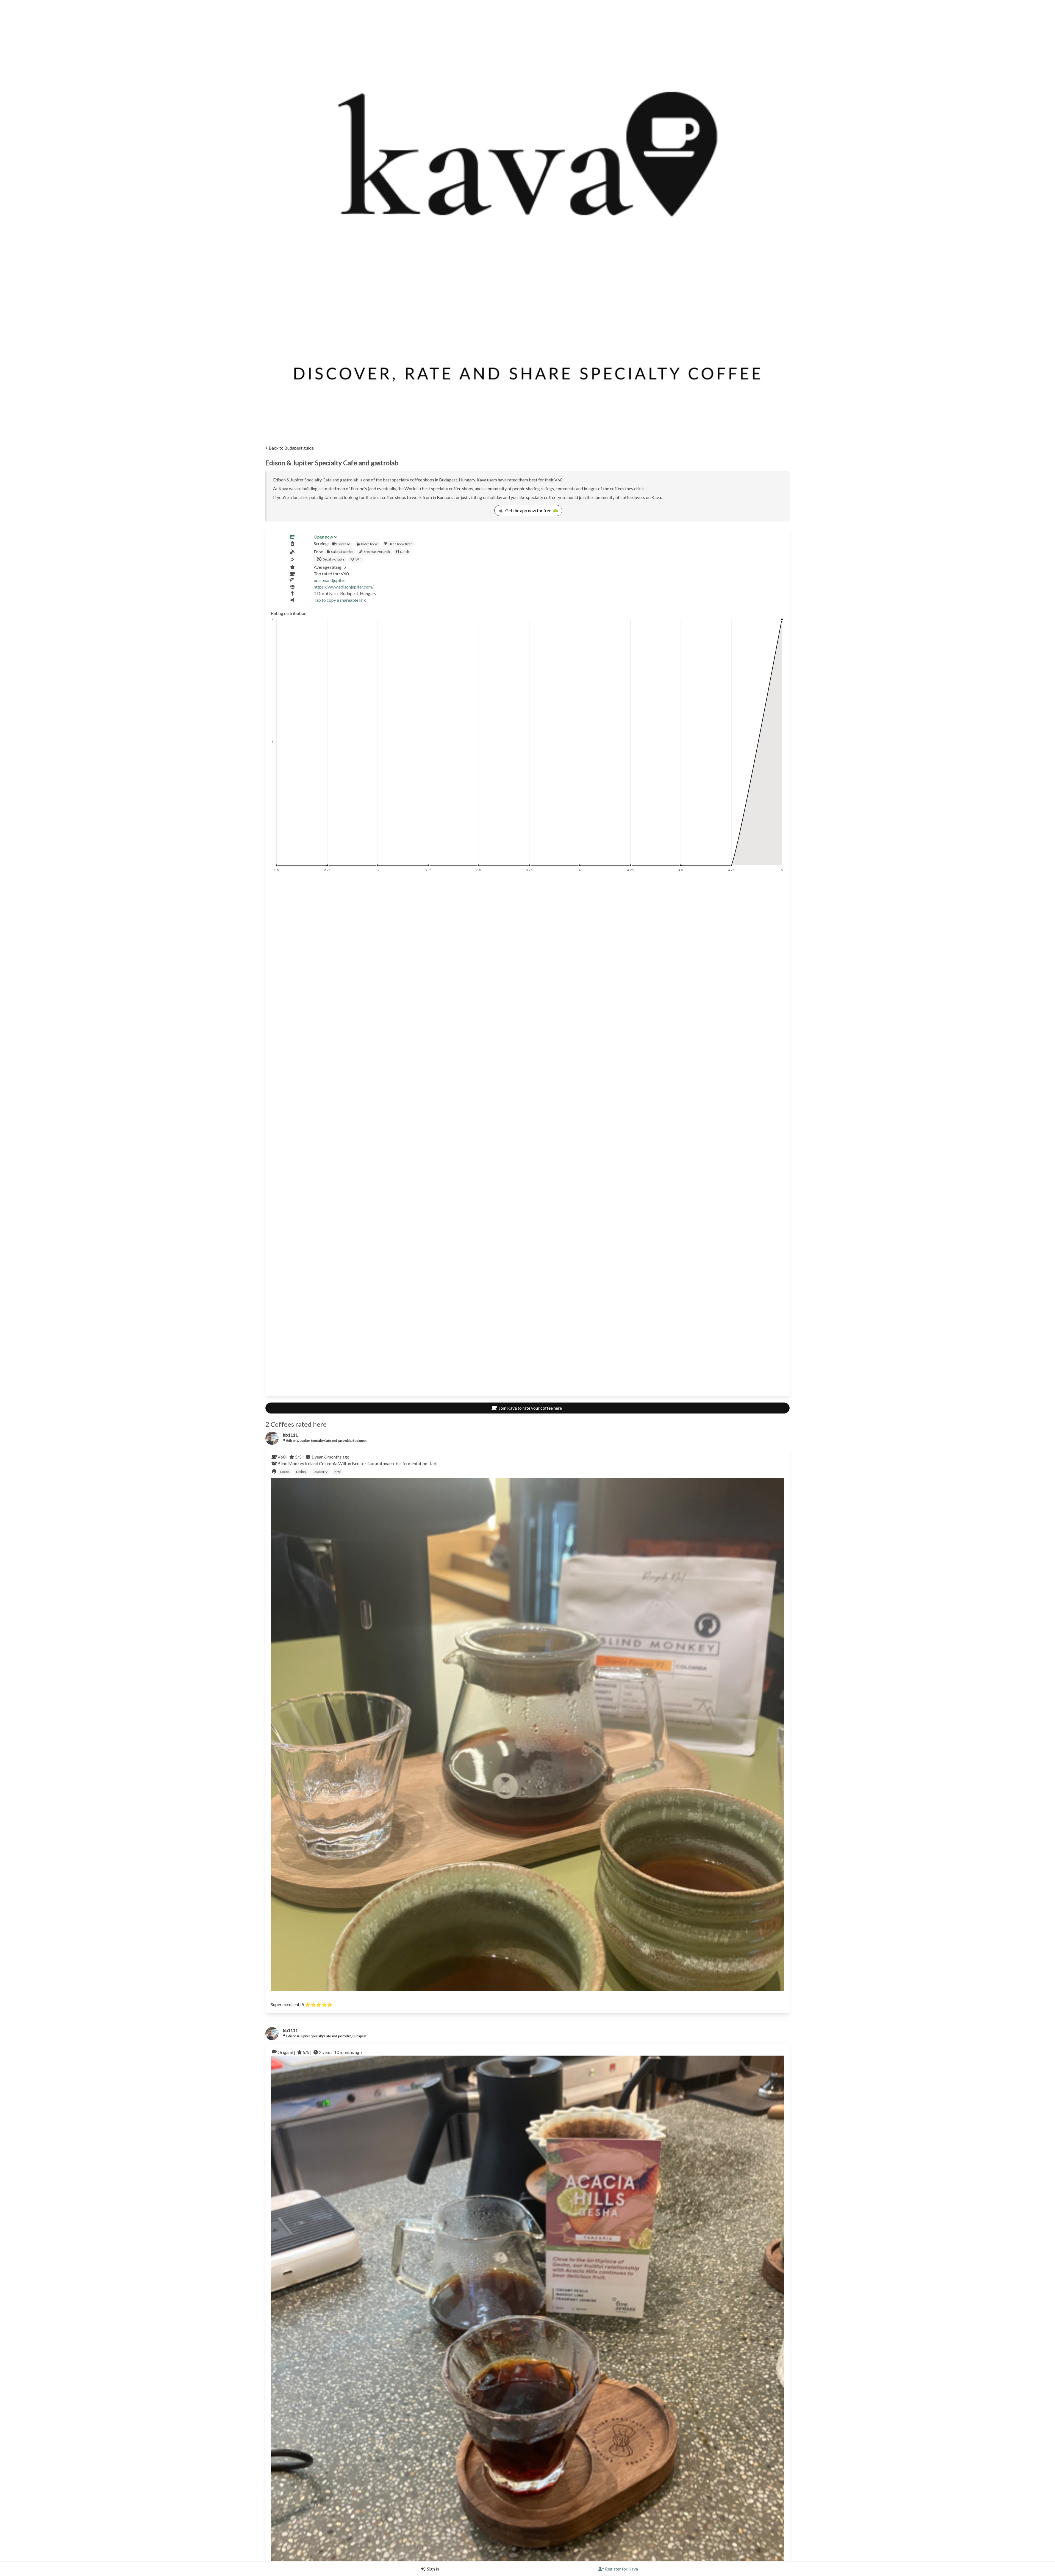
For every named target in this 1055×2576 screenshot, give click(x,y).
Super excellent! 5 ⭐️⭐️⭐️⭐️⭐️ (302, 2004)
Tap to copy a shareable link (340, 600)
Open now (323, 537)
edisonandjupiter (330, 580)
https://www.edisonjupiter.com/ (344, 587)
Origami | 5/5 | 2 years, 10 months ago (320, 2052)
